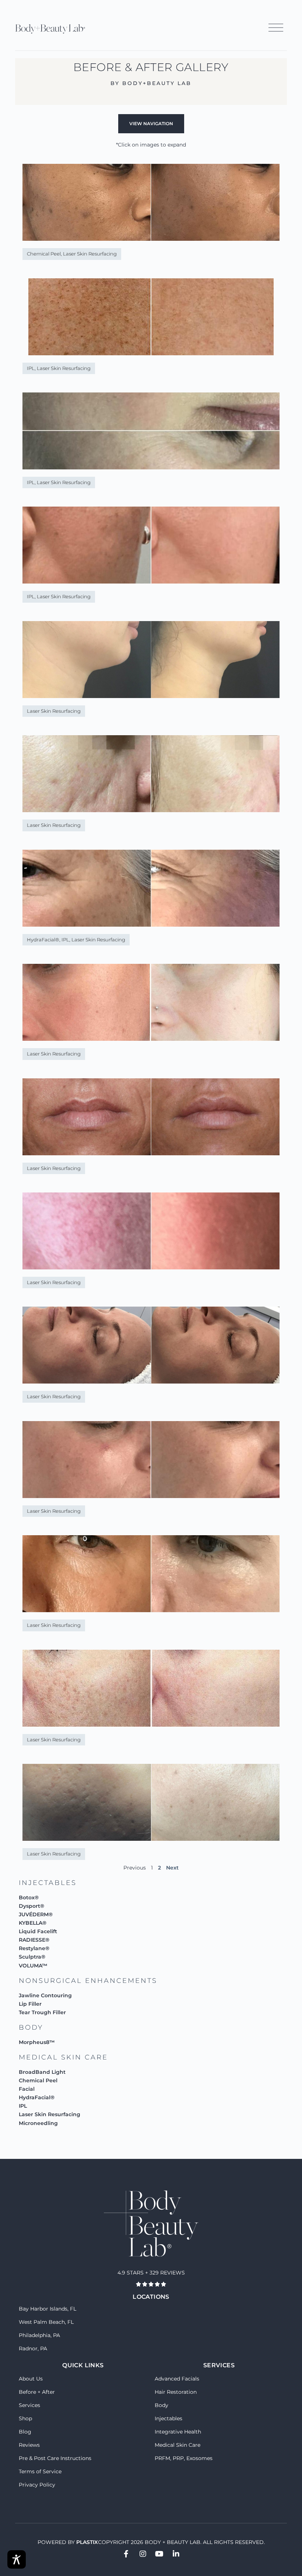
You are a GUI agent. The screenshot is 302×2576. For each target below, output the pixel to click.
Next (172, 1868)
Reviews (29, 2445)
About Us (31, 2379)
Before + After (37, 2392)
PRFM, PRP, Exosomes (184, 2458)
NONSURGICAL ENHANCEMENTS (88, 1981)
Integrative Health (178, 2432)
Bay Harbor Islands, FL (48, 2309)
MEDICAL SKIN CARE (63, 2057)
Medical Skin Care (178, 2445)
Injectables (168, 2418)
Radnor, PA (33, 2348)
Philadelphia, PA (39, 2335)
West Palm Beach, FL (46, 2322)
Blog (25, 2432)
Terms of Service (40, 2471)
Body (161, 2405)
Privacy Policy (37, 2485)
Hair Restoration (176, 2392)
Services (29, 2405)
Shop (25, 2418)
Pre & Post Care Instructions (55, 2458)
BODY (31, 2027)
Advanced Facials (177, 2379)
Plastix (87, 2542)
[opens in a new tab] (126, 2554)
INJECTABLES (48, 1883)
